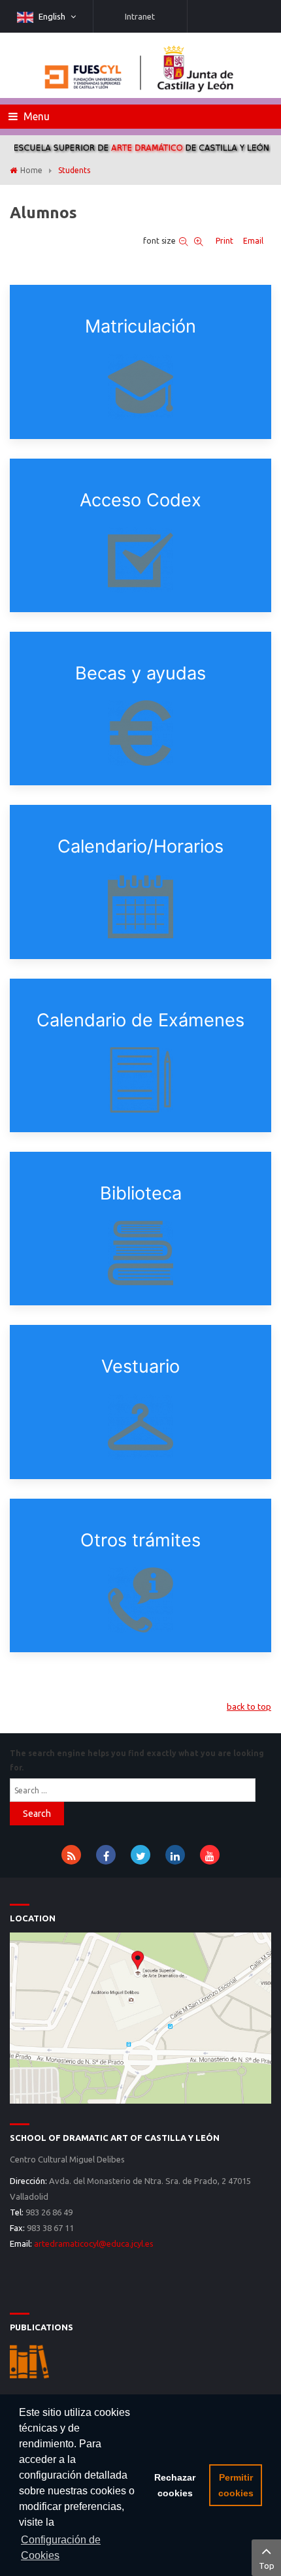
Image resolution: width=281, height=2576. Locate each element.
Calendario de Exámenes (140, 1020)
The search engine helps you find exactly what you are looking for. (137, 1760)
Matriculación (140, 326)
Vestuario (140, 1366)
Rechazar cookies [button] (175, 2485)
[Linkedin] (175, 1855)
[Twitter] (140, 1855)
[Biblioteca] (140, 1253)
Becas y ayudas (140, 673)
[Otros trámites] (140, 1600)
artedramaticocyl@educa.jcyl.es (94, 2243)
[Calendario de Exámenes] (140, 1080)
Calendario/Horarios (140, 846)
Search (37, 1814)
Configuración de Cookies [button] (61, 2548)
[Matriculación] (140, 387)
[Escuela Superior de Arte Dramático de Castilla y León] (140, 2017)
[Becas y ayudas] (140, 733)
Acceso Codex (140, 500)
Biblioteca (141, 1193)
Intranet (140, 16)
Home (31, 170)
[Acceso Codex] (140, 560)
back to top (249, 1706)
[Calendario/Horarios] (140, 907)
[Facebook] (106, 1855)
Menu (35, 116)
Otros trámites (140, 1540)
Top (267, 2566)
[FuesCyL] (140, 65)
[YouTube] (210, 1855)
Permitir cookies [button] (236, 2485)
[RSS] (71, 1855)
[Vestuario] (140, 1427)
